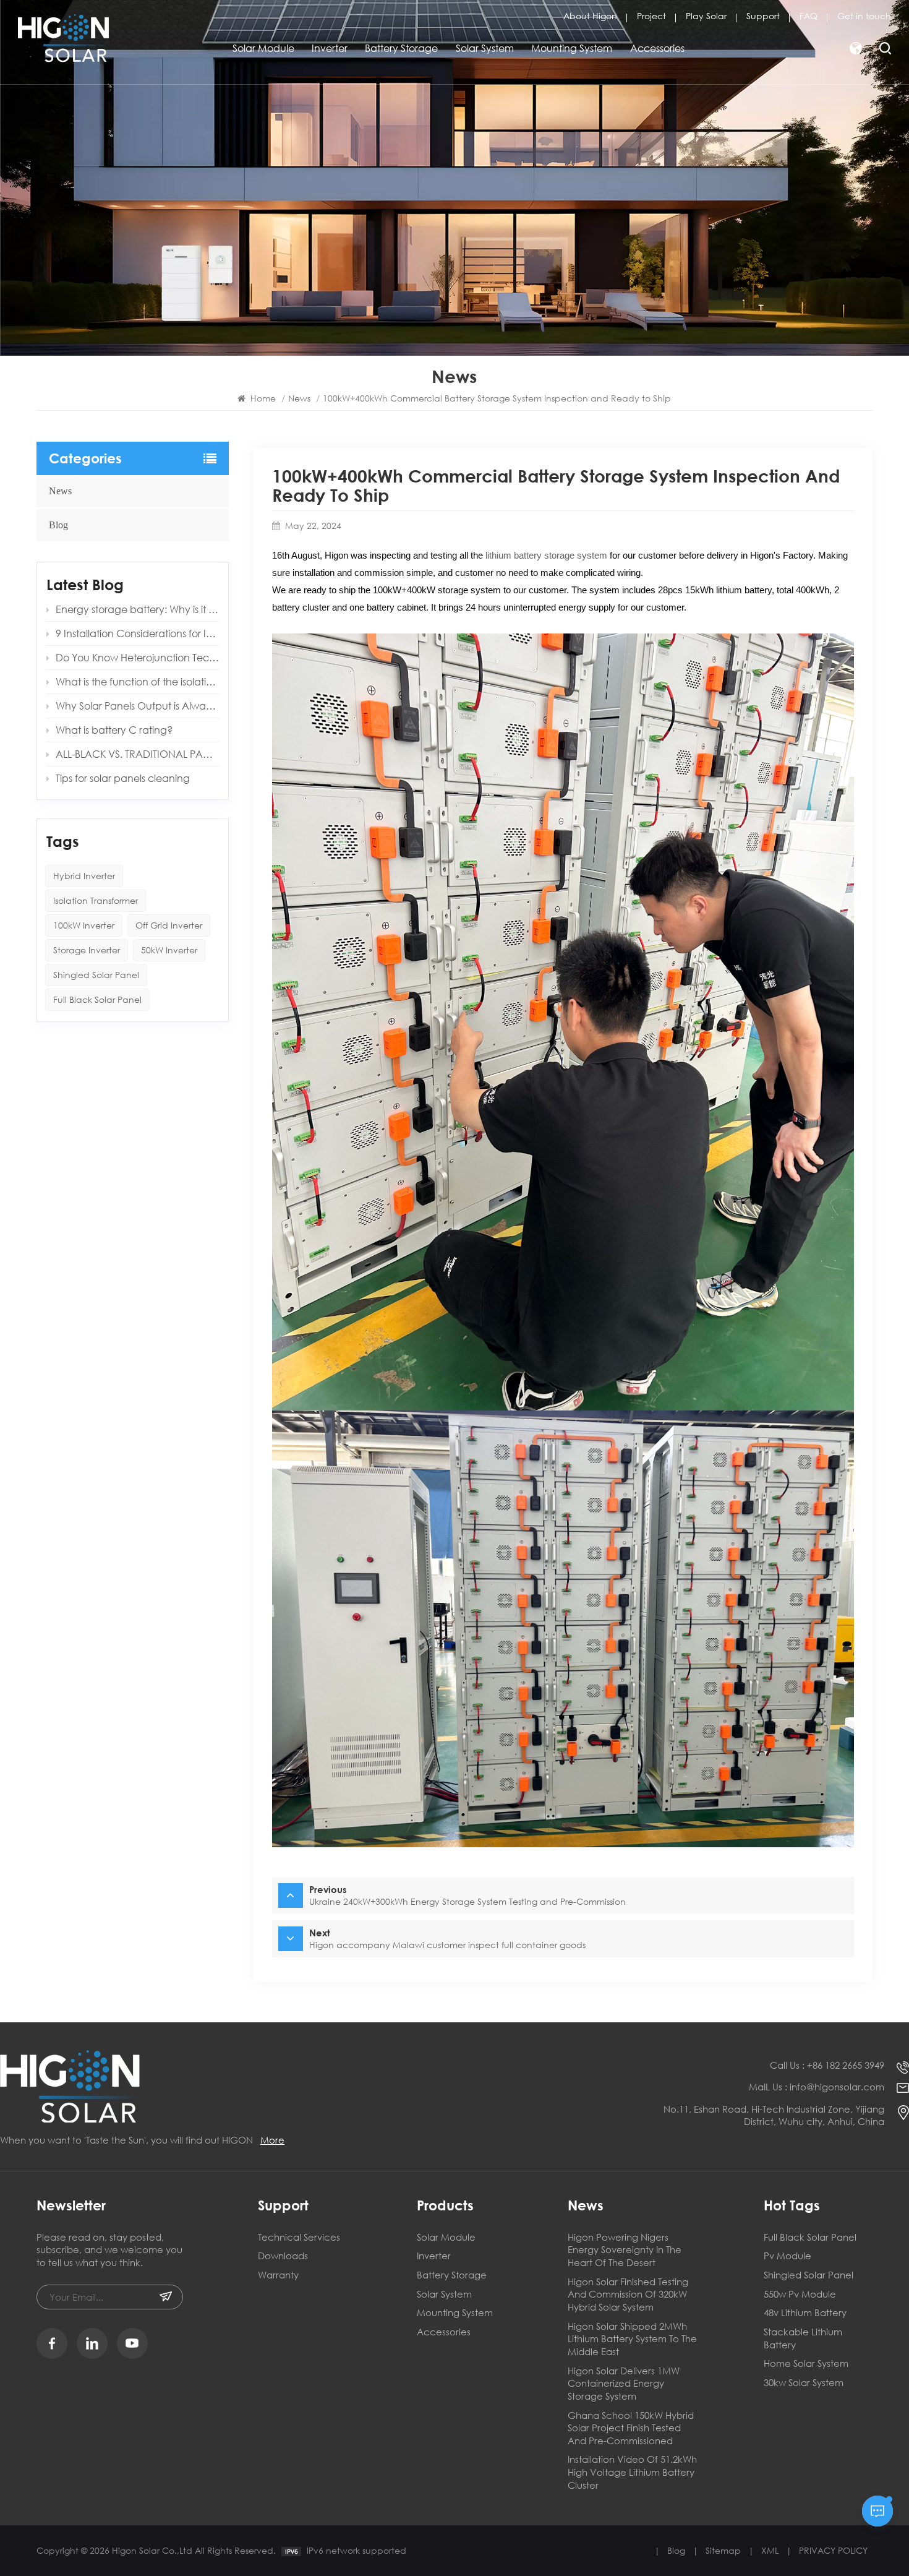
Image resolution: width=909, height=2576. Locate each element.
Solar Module (263, 48)
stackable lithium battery (803, 2338)
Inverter (330, 48)
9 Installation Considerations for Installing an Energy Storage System (137, 633)
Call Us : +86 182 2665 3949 (827, 2065)
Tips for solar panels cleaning (123, 778)
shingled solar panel (809, 2275)
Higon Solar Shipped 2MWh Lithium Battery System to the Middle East (632, 2339)
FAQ (809, 16)
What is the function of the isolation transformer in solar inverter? (137, 681)
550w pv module (800, 2294)
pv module (787, 2256)
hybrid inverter (84, 876)
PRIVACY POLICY (833, 2550)
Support (763, 16)
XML (770, 2550)
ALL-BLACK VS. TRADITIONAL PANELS (137, 754)
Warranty (278, 2275)
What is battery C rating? (114, 730)
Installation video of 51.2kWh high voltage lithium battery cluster (632, 2472)
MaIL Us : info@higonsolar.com (817, 2087)
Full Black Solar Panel (97, 999)
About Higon (590, 16)
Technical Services (299, 2237)
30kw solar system (804, 2382)
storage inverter (87, 950)
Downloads (283, 2256)
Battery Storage (401, 48)
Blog (58, 525)
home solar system (806, 2363)
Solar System (485, 48)
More (272, 2140)
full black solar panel (810, 2237)
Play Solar (706, 16)
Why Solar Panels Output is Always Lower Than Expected (137, 706)
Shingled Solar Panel (96, 975)
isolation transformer (96, 900)
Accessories (657, 48)
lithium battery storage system (546, 555)
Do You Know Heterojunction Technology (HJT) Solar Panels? (137, 657)
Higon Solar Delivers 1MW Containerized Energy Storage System (624, 2383)
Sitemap (723, 2550)
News (60, 491)
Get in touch (864, 16)
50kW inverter (169, 950)
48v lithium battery (805, 2312)
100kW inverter (84, 925)
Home (262, 398)
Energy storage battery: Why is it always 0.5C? (137, 609)
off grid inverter (169, 925)
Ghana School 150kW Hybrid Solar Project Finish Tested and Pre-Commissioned (631, 2428)
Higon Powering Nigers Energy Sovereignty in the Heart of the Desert (625, 2250)
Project (651, 16)
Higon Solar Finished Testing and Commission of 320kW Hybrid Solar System (628, 2294)
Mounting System (572, 48)
